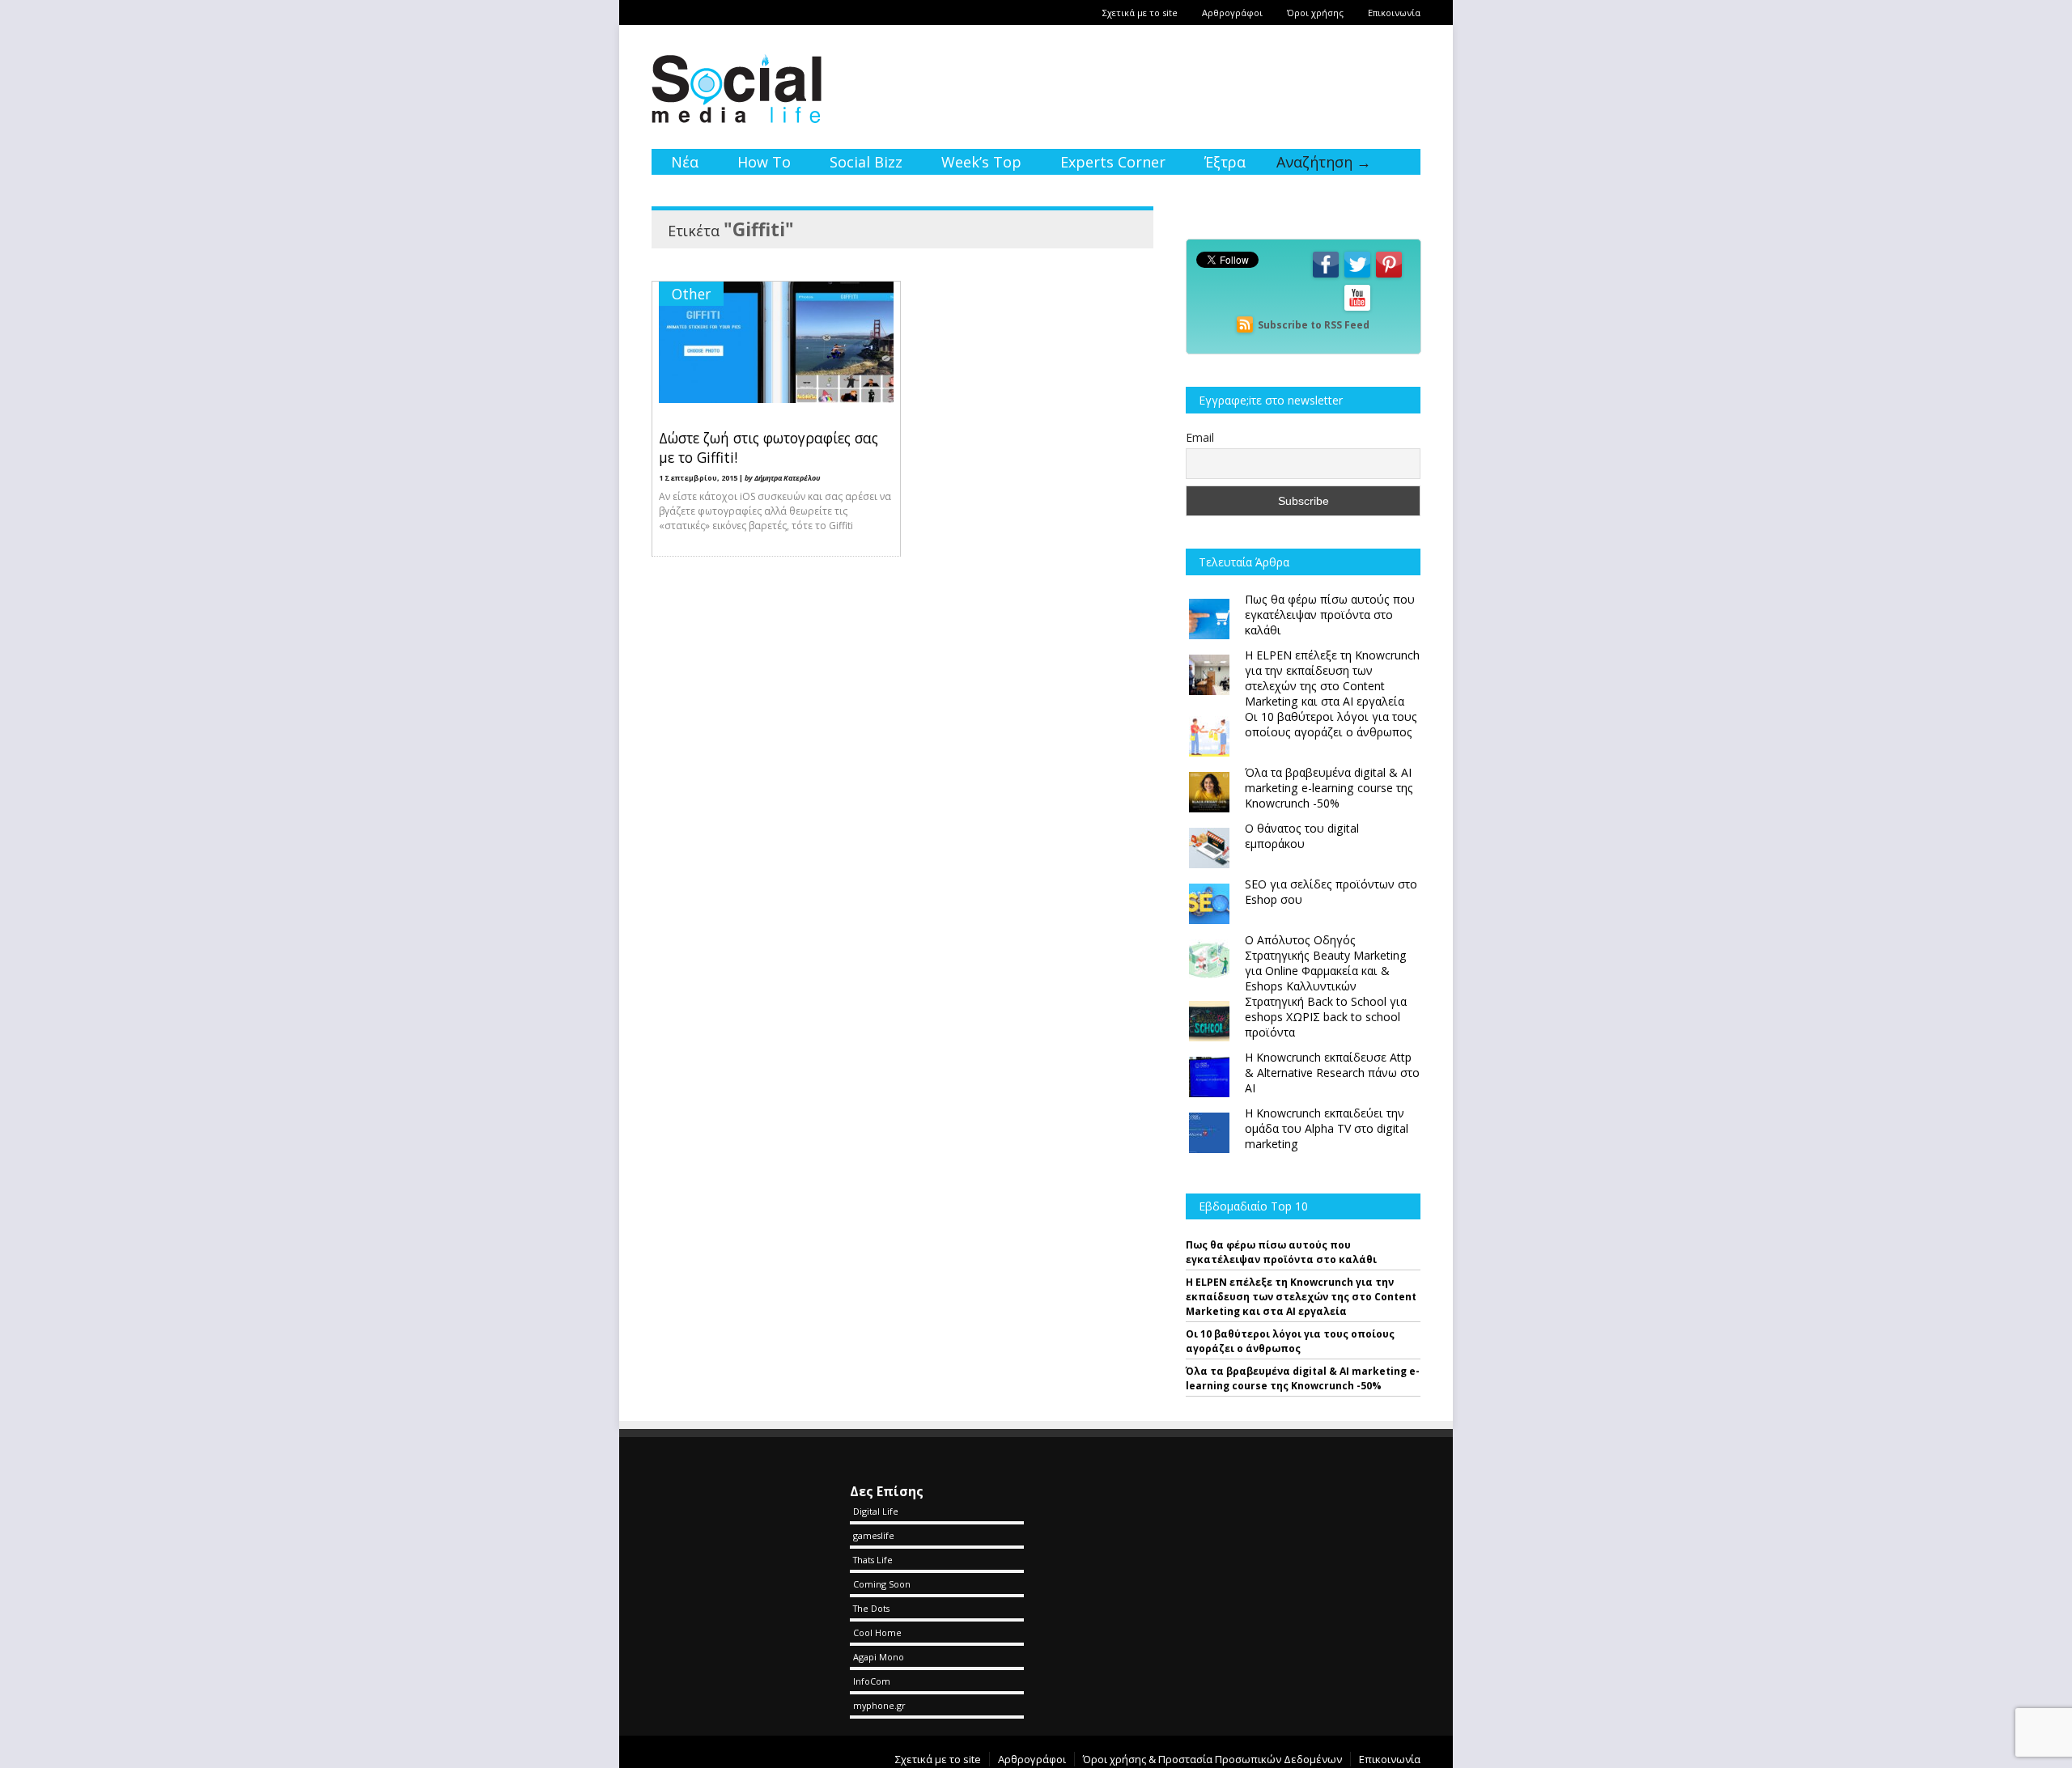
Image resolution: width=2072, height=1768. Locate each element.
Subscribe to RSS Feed (1314, 325)
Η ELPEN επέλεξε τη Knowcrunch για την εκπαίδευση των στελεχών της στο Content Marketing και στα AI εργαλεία (1301, 1297)
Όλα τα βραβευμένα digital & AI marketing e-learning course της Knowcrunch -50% (1303, 1378)
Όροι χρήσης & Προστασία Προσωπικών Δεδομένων (1212, 1759)
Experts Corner (1113, 162)
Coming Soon (882, 1584)
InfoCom (872, 1681)
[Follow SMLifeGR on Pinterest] (1389, 276)
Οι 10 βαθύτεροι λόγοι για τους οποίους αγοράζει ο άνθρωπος (1290, 1341)
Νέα (685, 162)
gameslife (874, 1535)
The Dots (871, 1608)
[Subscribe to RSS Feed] (1245, 325)
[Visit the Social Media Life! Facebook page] (1326, 276)
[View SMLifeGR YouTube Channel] (1357, 310)
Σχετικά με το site (1140, 13)
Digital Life (876, 1511)
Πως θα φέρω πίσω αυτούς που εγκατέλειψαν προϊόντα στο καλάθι (1281, 1252)
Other (691, 294)
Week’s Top (981, 162)
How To (764, 162)
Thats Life (873, 1560)
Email (1200, 437)
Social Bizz (866, 162)
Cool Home (877, 1632)
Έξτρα (1225, 162)
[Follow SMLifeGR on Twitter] (1357, 276)
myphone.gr (879, 1705)
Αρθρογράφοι (1232, 13)
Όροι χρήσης (1315, 13)
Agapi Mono (879, 1657)
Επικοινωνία (1394, 13)
